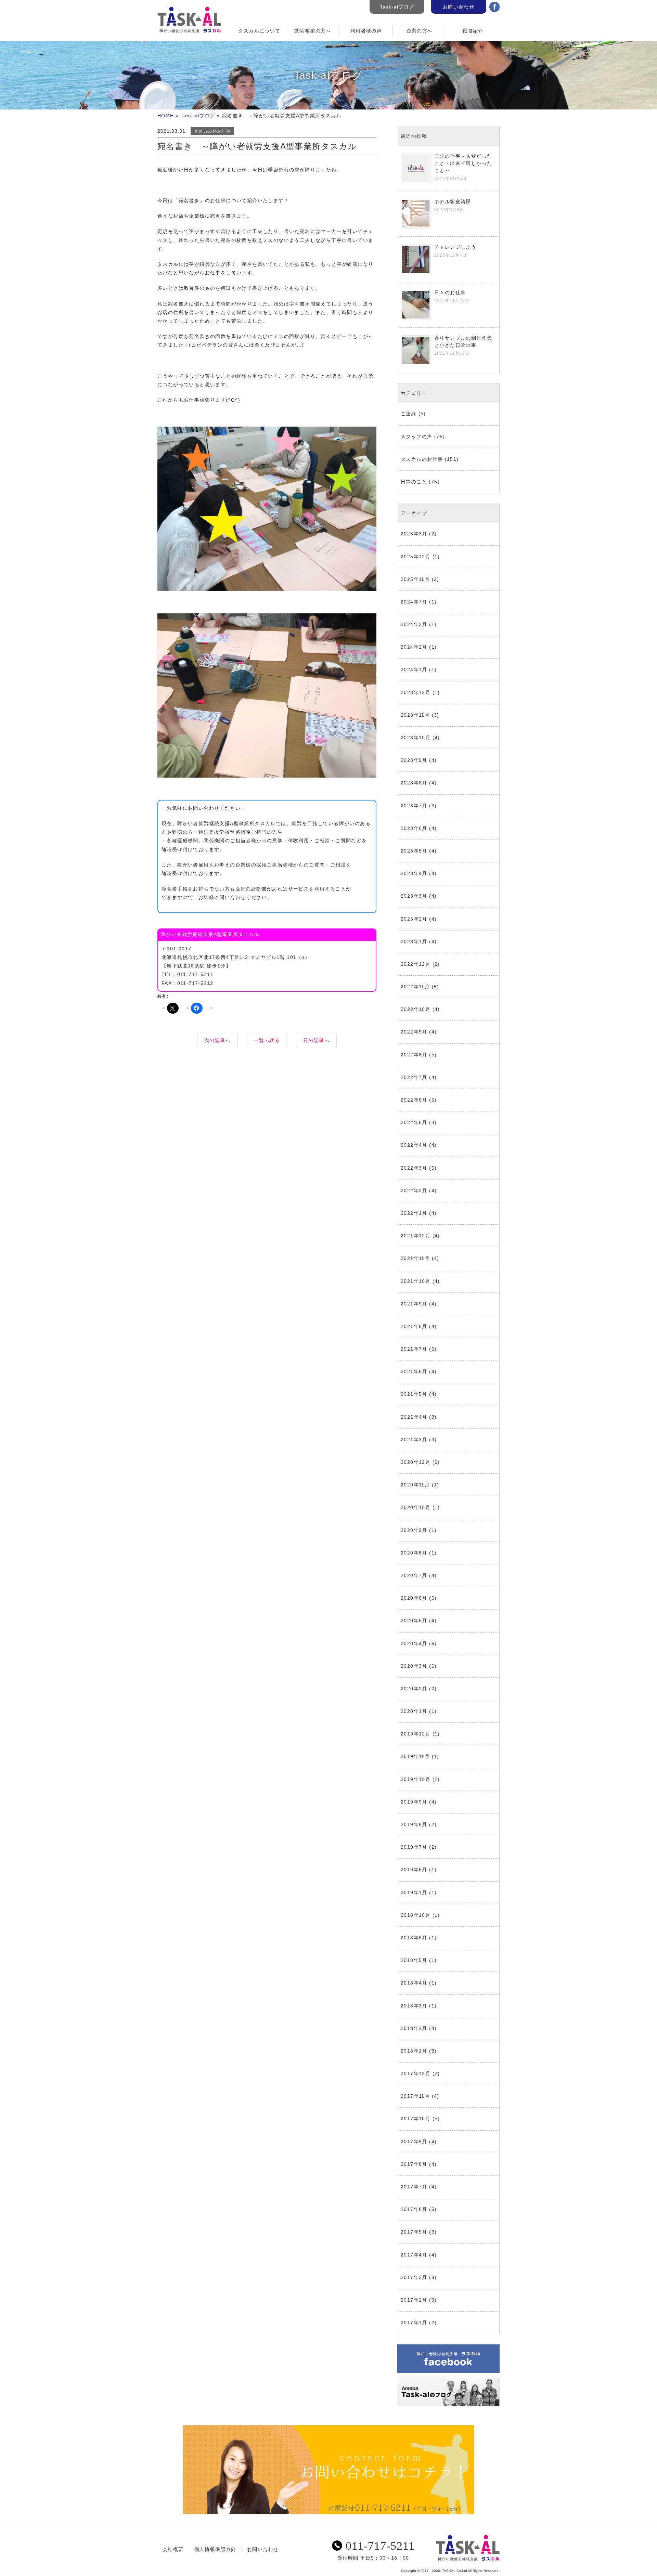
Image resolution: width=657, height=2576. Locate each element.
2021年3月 (414, 1440)
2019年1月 (414, 1892)
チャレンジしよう (455, 247)
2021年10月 (416, 1281)
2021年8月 (414, 1326)
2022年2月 (414, 1191)
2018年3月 (414, 2006)
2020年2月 (414, 1689)
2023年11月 (415, 715)
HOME (166, 116)
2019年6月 (414, 1870)
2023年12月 (416, 692)
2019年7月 (414, 1847)
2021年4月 (414, 1417)
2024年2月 (414, 647)
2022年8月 (414, 1055)
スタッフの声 (416, 437)
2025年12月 (416, 557)
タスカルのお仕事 (212, 131)
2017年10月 (416, 2119)
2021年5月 (414, 1394)
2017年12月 (416, 2073)
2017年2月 (414, 2300)
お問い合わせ (459, 7)
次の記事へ (217, 1040)
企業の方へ (420, 31)
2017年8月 (414, 2164)
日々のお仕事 (450, 292)
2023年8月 (414, 783)
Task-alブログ (397, 7)
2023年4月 (414, 873)
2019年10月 (416, 1779)
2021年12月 (416, 1236)
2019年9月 (414, 1802)
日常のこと (414, 482)
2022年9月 (414, 1032)
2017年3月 (414, 2277)
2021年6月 (414, 1371)
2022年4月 (414, 1145)
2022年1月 (414, 1213)
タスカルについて (259, 31)
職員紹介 (473, 31)
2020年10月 (416, 1507)
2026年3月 (414, 534)
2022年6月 (414, 1100)
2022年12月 (416, 964)
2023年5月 (414, 851)
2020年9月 (414, 1530)
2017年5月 (414, 2232)
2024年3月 (414, 624)
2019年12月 (416, 1734)
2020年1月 (414, 1711)
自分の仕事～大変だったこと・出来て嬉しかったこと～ (463, 163)
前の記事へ (316, 1040)
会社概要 (173, 2549)
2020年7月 (414, 1575)
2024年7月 (414, 602)
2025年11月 (415, 579)
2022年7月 (414, 1077)
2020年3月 (414, 1666)
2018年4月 (414, 1983)
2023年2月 (414, 919)
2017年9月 (414, 2142)
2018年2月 (414, 2028)
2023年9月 (414, 760)
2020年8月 (414, 1553)
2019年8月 (414, 1824)
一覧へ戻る (267, 1040)
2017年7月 (414, 2187)
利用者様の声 (366, 31)
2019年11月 (415, 1756)
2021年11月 (415, 1258)
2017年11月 (415, 2096)
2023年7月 (414, 806)
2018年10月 (416, 1915)
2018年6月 (414, 1938)
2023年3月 (414, 896)
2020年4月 (414, 1643)
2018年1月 (414, 2051)
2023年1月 (414, 941)
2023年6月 (414, 828)
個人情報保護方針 (215, 2549)
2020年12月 (416, 1462)
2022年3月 (414, 1168)
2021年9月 (414, 1304)
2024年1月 (414, 669)
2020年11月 (415, 1485)
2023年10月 (416, 738)
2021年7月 (414, 1349)
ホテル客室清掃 (453, 201)
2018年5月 (414, 1960)
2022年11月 (415, 987)
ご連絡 (409, 414)
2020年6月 (414, 1598)
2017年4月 (414, 2255)
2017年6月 (414, 2209)
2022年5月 (414, 1122)
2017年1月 (414, 2323)
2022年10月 (416, 1009)
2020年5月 (414, 1621)
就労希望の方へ (313, 31)
